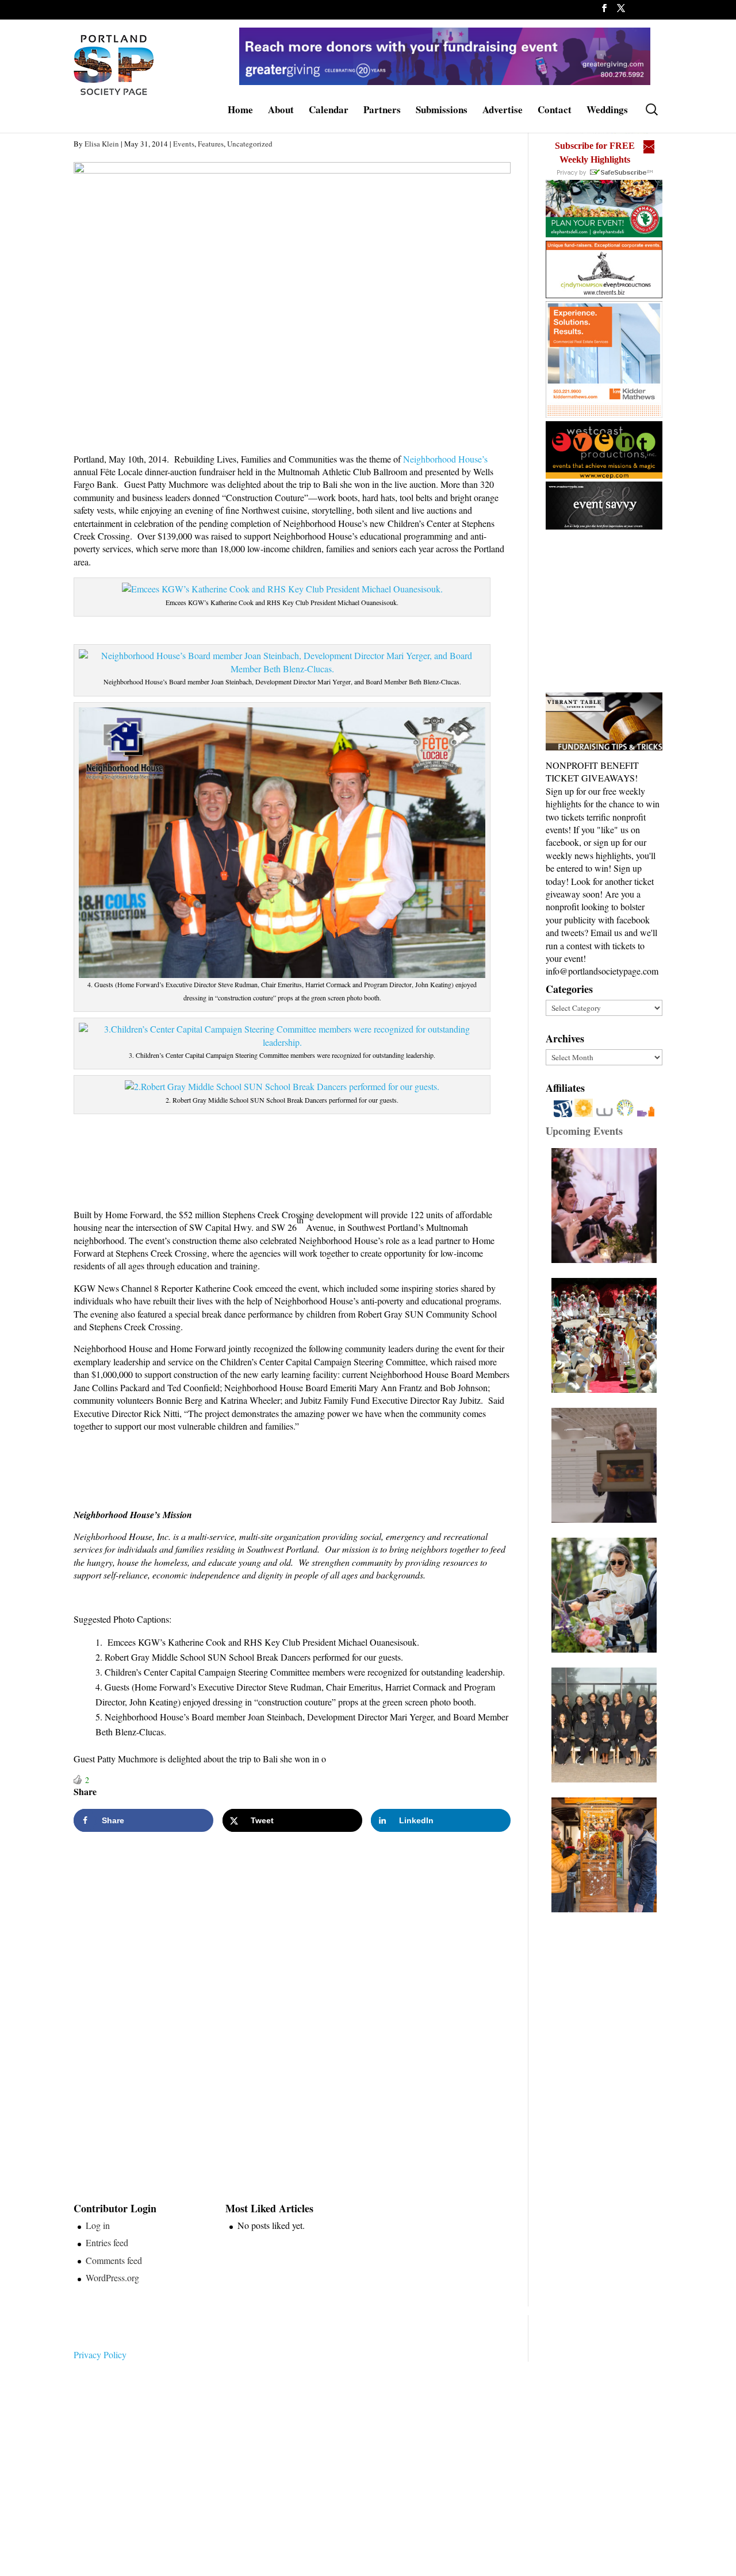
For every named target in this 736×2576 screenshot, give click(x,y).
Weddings (607, 111)
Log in (98, 2225)
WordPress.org (112, 2277)
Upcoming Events (584, 1131)
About (281, 111)
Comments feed (114, 2260)
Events (184, 144)
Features (211, 144)
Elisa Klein (102, 144)
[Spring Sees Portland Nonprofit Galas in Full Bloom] (607, 1206)
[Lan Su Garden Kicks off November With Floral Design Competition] (607, 1855)
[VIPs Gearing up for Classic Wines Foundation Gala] (607, 1595)
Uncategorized (250, 144)
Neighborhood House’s (445, 459)
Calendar (329, 111)
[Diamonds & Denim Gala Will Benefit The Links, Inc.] (607, 1725)
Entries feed (107, 2242)
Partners (382, 111)
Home (240, 111)
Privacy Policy (100, 2354)
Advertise (503, 111)
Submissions (442, 111)
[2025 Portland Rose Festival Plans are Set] (607, 1335)
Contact (555, 111)
